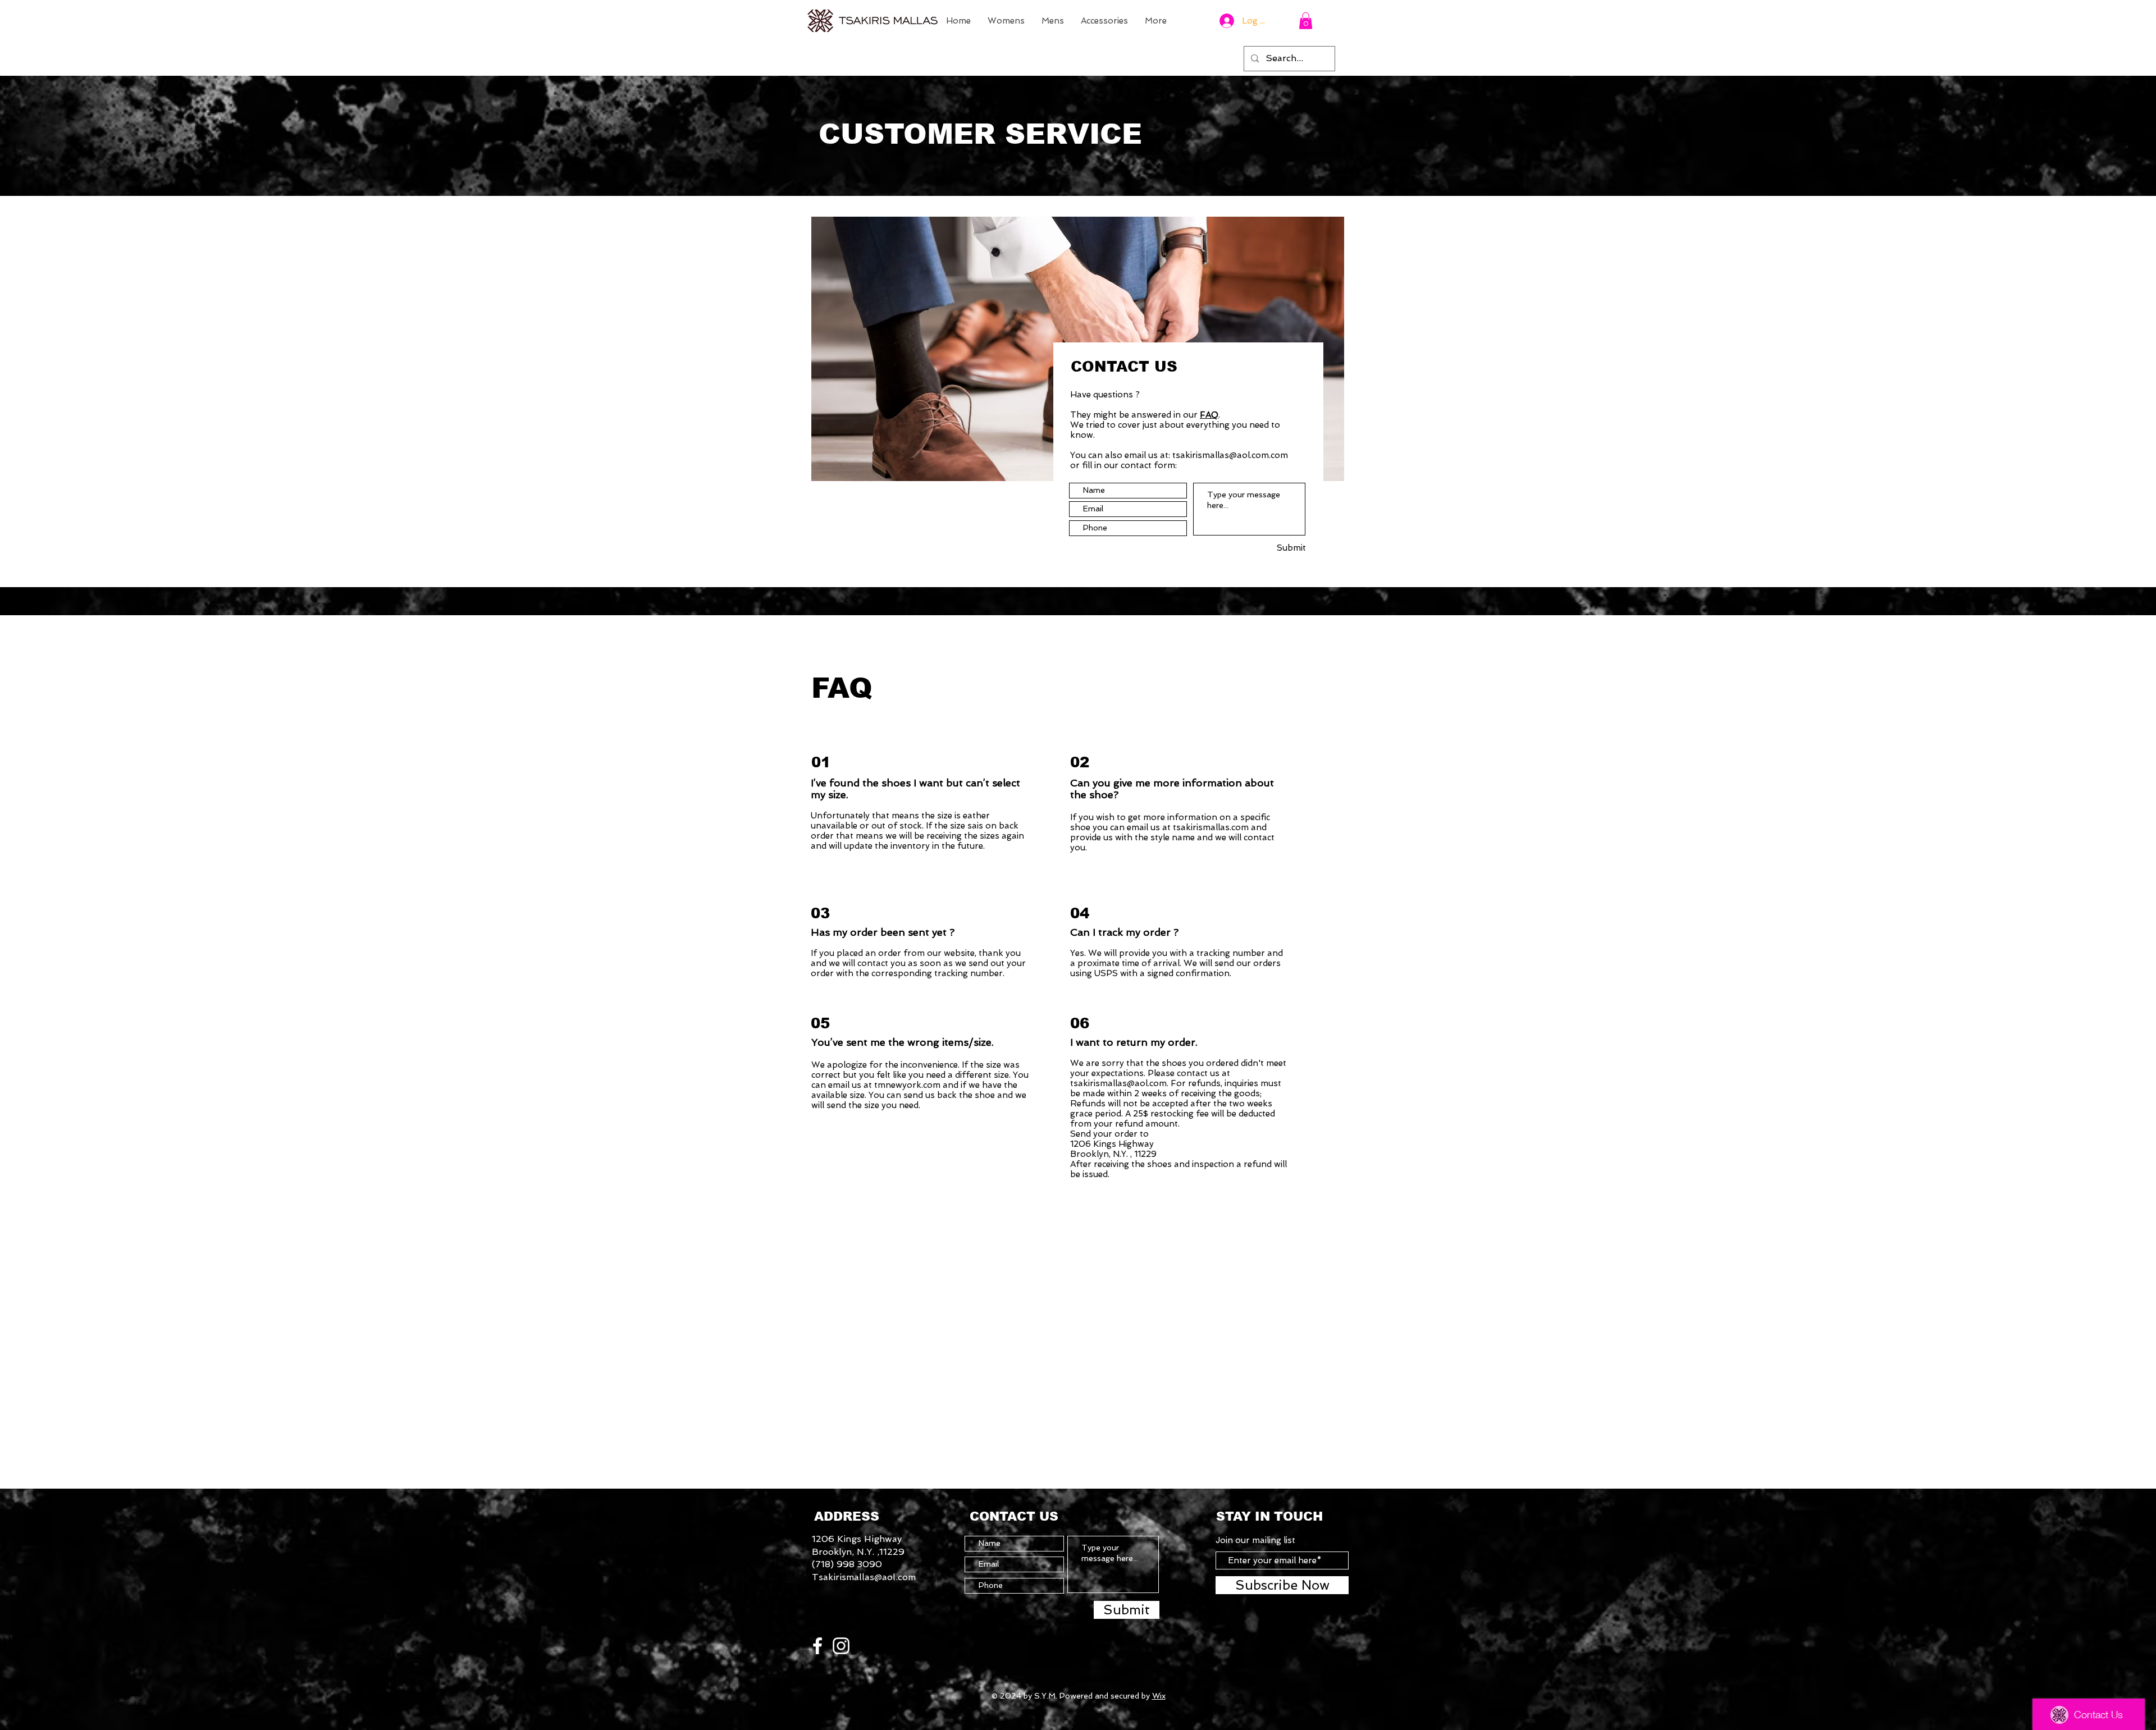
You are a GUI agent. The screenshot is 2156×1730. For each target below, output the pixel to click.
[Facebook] (817, 1646)
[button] (1306, 21)
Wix (1159, 1696)
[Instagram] (841, 1646)
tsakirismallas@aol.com (1118, 1083)
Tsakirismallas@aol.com (864, 1577)
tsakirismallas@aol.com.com (1230, 455)
